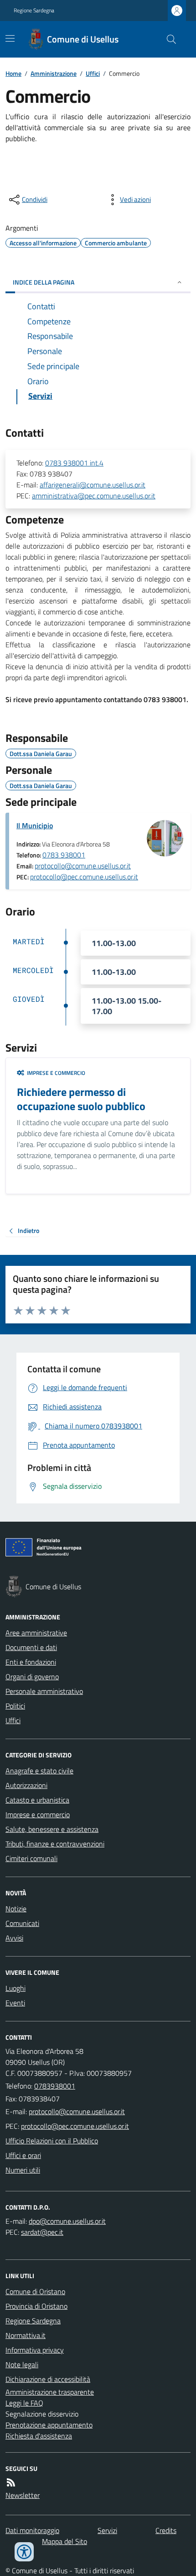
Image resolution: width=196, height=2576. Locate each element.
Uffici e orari (23, 2155)
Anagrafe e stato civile (39, 1771)
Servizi (107, 2530)
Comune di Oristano (35, 2291)
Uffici (93, 73)
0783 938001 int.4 (74, 463)
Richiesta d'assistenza (39, 2436)
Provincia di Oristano (36, 2306)
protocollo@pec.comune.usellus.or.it (84, 877)
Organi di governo (32, 1677)
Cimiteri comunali (31, 1858)
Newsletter (23, 2495)
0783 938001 (64, 855)
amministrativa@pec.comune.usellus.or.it (94, 496)
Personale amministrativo (44, 1691)
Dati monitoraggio (32, 2530)
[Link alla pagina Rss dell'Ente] (11, 2482)
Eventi (15, 2003)
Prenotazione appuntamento (49, 2425)
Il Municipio (35, 825)
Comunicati (22, 1923)
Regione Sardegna (34, 11)
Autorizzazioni (26, 1785)
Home (13, 73)
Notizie (16, 1909)
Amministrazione (54, 73)
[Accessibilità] (24, 2552)
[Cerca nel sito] (168, 39)
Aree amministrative (36, 1633)
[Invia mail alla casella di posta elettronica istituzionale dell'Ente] (77, 2111)
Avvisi (14, 1938)
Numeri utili (23, 2170)
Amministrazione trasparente (50, 2392)
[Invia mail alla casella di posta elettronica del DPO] (67, 2221)
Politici (15, 1706)
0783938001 (55, 2086)
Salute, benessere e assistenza (52, 1829)
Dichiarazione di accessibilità (48, 2379)
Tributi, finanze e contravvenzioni (55, 1844)
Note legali (22, 2364)
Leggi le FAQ (24, 2403)
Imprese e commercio (38, 1814)
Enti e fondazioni (31, 1662)
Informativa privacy (35, 2350)
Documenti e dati (31, 1647)
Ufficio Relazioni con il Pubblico (52, 2141)
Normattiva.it (26, 2335)
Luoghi (15, 1988)
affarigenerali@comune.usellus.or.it (93, 485)
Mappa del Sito (64, 2541)
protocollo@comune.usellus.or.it (83, 866)
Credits (166, 2530)
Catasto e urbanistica (37, 1800)
